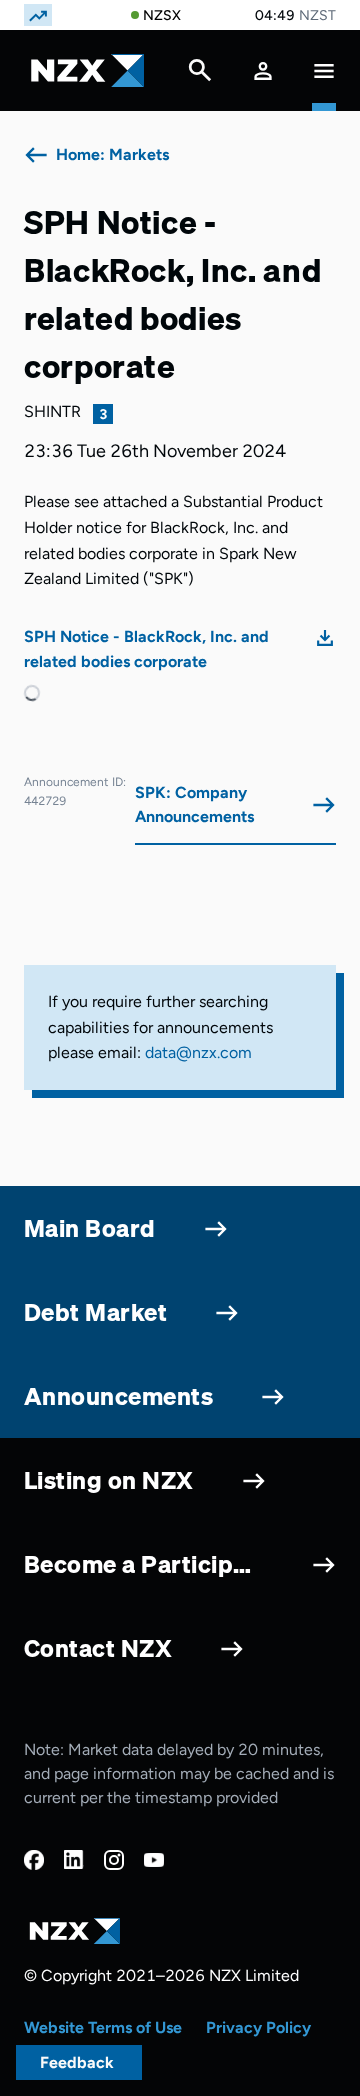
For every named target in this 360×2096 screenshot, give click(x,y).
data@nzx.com (198, 1052)
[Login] (263, 70)
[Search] (200, 75)
